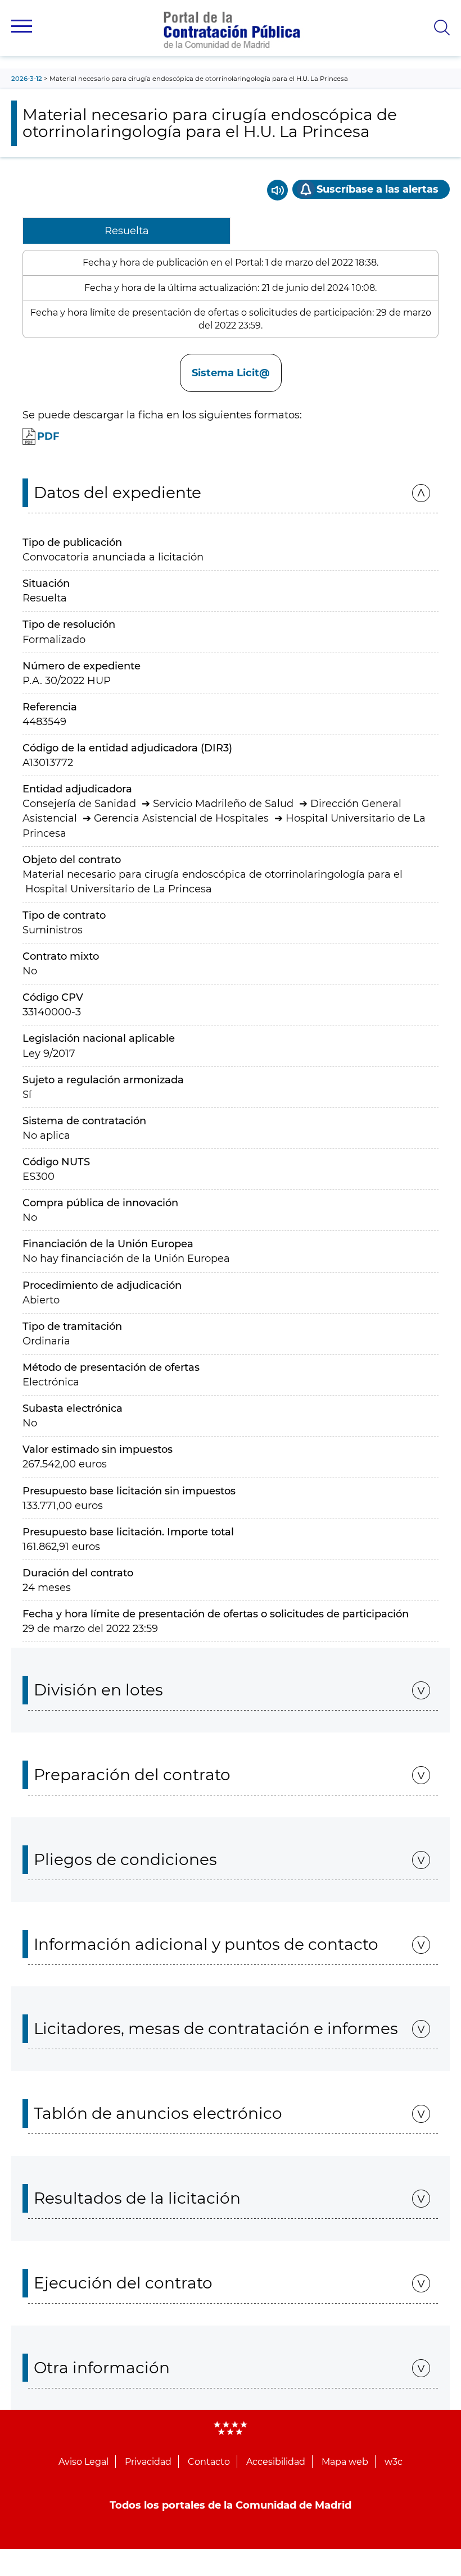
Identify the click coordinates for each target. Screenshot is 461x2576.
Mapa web (345, 2462)
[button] (22, 26)
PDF (48, 436)
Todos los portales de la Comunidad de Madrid (231, 2505)
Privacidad (148, 2462)
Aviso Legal (83, 2462)
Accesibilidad (276, 2462)
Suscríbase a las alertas (378, 189)
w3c (394, 2462)
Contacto (209, 2462)
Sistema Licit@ (231, 373)
